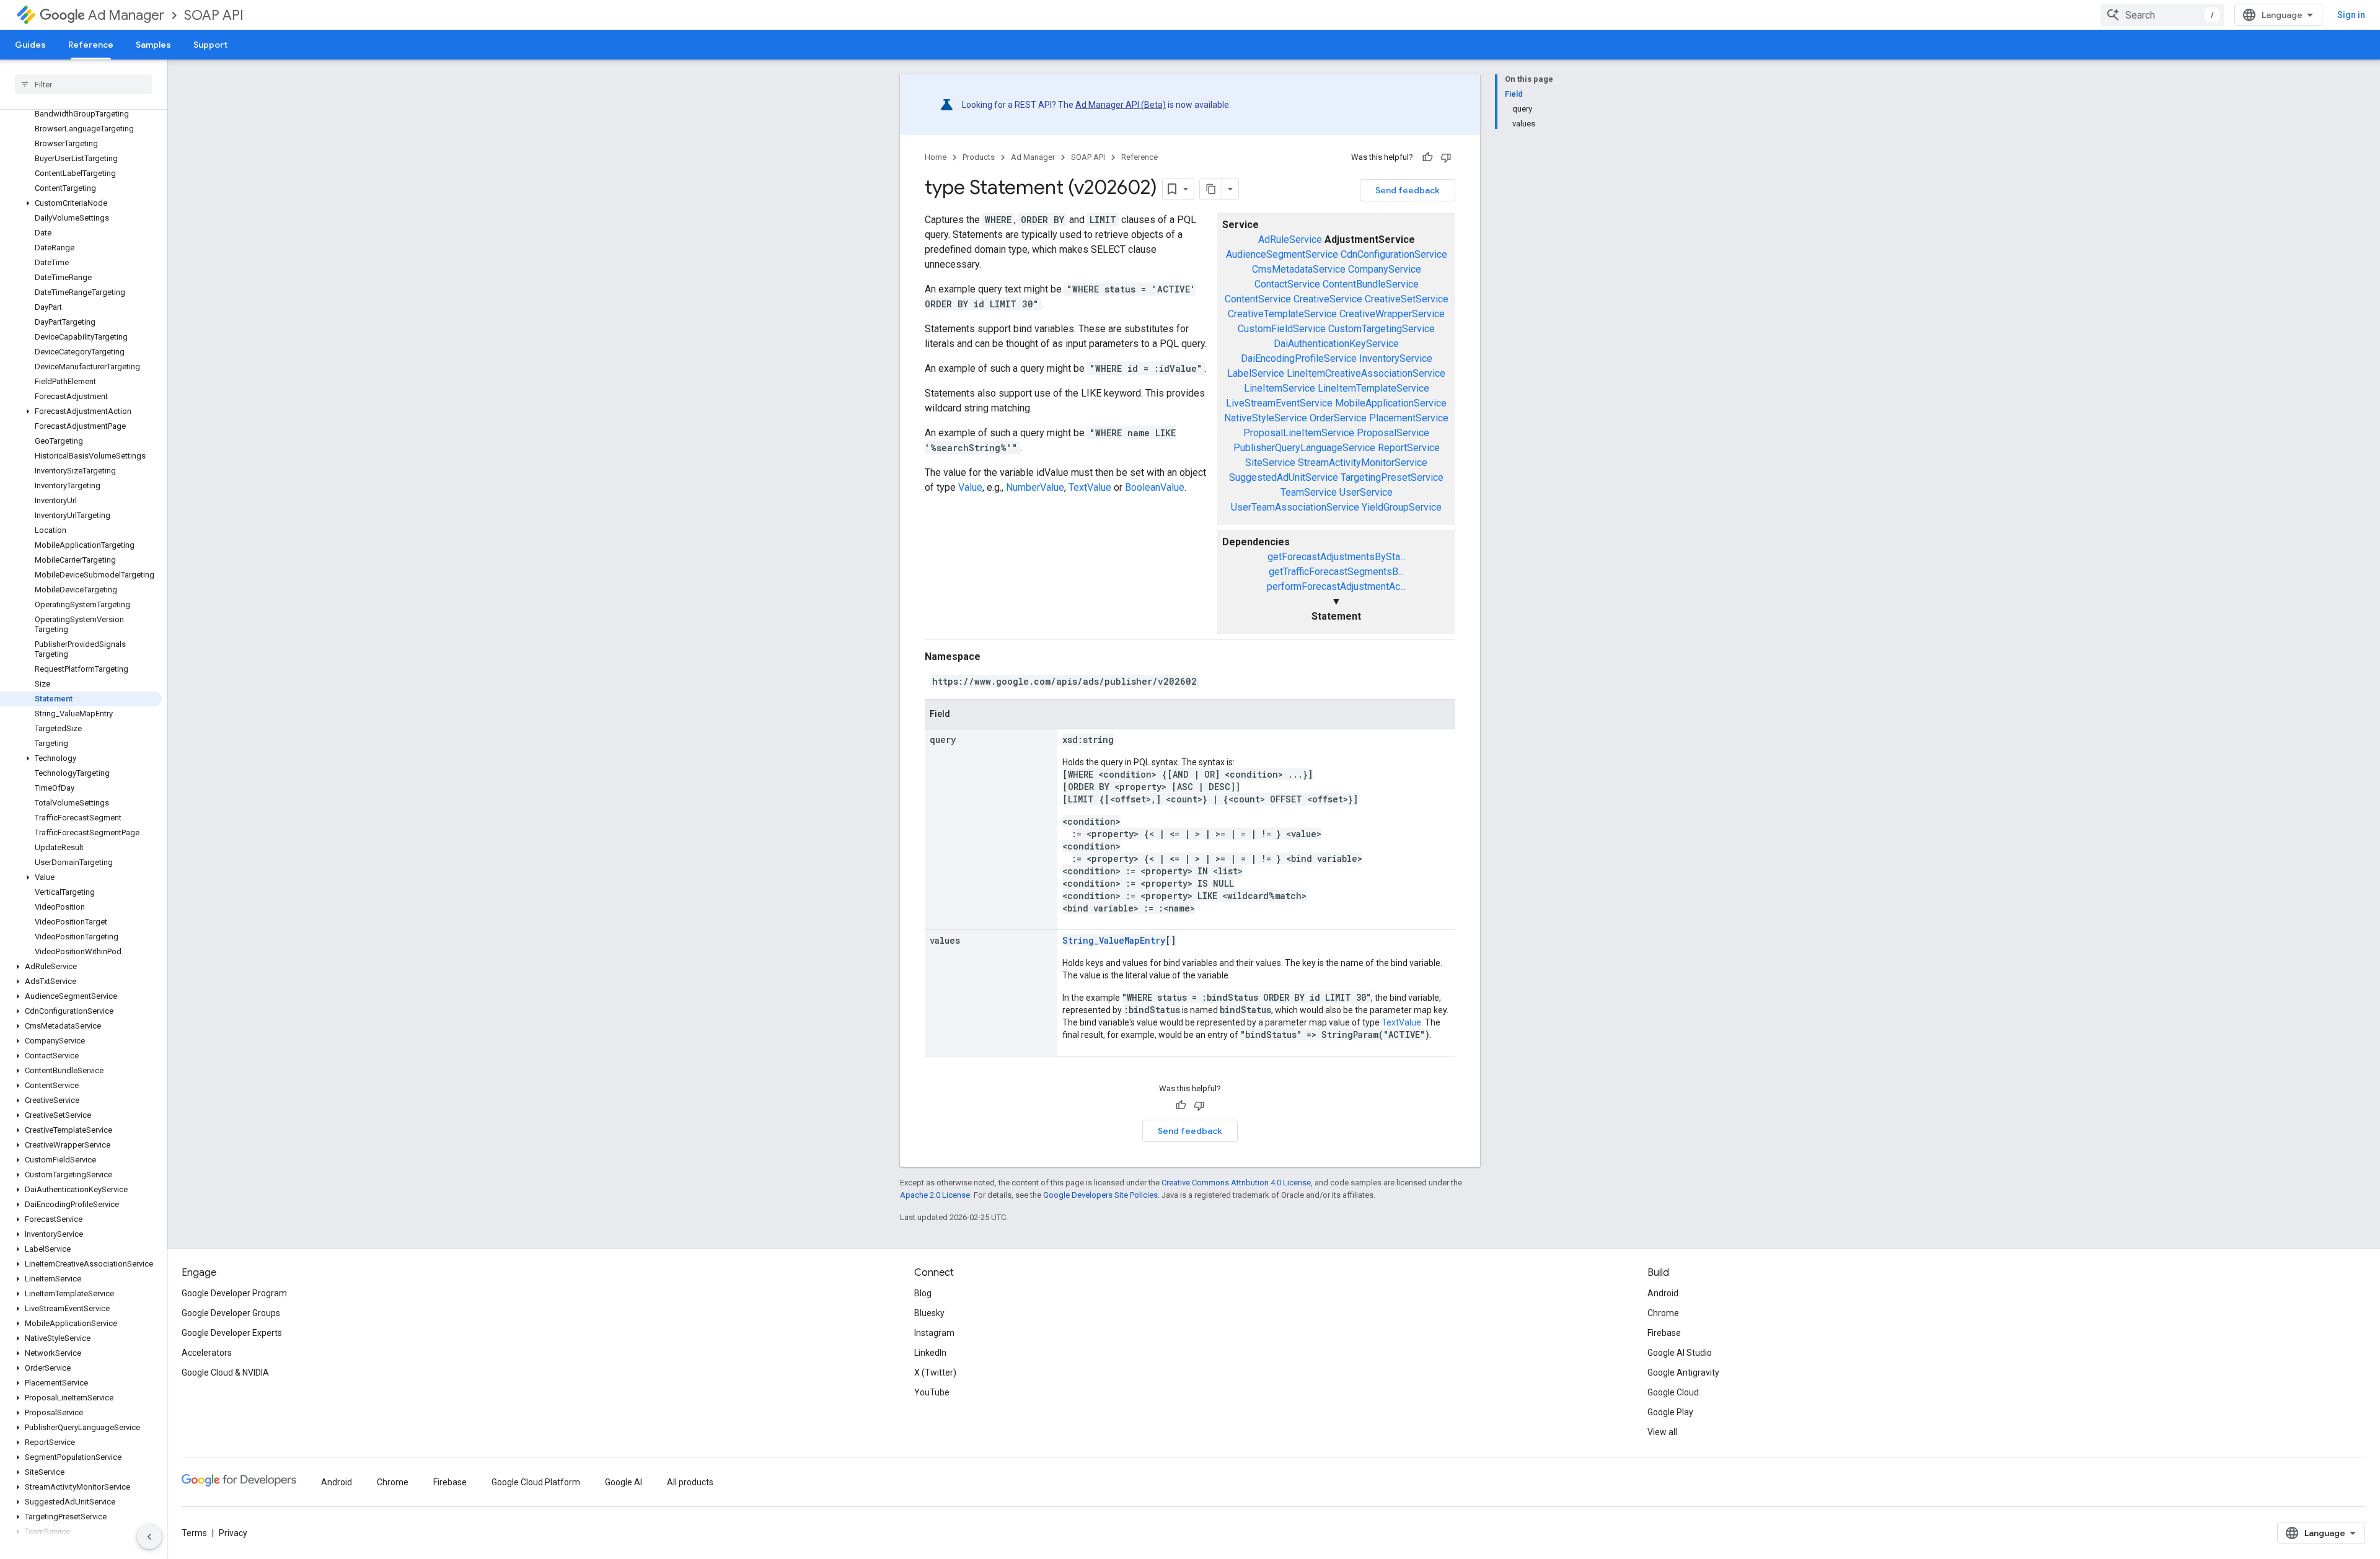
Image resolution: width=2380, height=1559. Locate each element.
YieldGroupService (1402, 507)
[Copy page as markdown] (1211, 189)
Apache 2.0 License (935, 1195)
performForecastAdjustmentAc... (1336, 586)
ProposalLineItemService (1299, 433)
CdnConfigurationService (1394, 254)
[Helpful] (1427, 157)
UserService (1366, 492)
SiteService (1270, 463)
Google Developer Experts (232, 1333)
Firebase (1664, 1333)
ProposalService (1393, 433)
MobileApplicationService (1391, 403)
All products (690, 1482)
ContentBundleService (1371, 284)
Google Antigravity (1683, 1372)
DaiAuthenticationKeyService (1336, 344)
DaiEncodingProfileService (1299, 358)
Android (1663, 1293)
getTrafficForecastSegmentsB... (1336, 572)
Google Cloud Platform (536, 1482)
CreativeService (1328, 299)
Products (979, 157)
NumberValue (1035, 487)
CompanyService (1385, 269)
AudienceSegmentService (1282, 254)
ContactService (1287, 284)
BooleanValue (1155, 487)
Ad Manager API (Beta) (1121, 105)
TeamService (1309, 492)
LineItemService (1280, 388)
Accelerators (207, 1353)
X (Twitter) (935, 1372)
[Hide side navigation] (149, 1537)
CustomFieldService (1282, 329)
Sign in (2351, 15)
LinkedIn (930, 1353)
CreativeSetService (1407, 299)
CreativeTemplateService (1282, 314)
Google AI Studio (1680, 1353)
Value (970, 487)
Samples (153, 45)
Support (210, 45)
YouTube (932, 1392)
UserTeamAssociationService (1295, 507)
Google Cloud (1673, 1392)
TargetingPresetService (1392, 477)
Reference (91, 45)
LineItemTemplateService (1373, 388)
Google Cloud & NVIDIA (225, 1372)
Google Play (1670, 1412)
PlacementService (1409, 418)
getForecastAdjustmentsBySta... (1337, 557)
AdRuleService (1290, 239)
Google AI (624, 1482)
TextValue (1090, 487)
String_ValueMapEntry (1114, 940)
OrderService (1338, 418)
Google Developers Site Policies (1100, 1195)
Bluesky (929, 1313)
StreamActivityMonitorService (1363, 463)
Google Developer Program (234, 1293)
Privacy (233, 1533)
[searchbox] (83, 84)
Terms (194, 1533)
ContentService (1258, 299)
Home (936, 157)
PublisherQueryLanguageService (1304, 448)
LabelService (1256, 373)
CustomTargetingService (1382, 329)
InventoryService (1396, 358)
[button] (81, 203)
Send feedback (1408, 190)
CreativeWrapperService (1392, 314)
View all (1662, 1432)
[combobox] (2162, 15)
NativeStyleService (1266, 418)
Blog (923, 1293)
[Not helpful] (1446, 157)
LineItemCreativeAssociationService (1366, 373)
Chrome (1663, 1313)
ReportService (1409, 448)
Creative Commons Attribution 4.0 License (1236, 1183)
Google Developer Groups (231, 1313)
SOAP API (214, 15)
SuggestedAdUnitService (1284, 477)
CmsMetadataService (1299, 269)
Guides (30, 45)
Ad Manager (126, 15)
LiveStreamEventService (1279, 403)
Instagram (934, 1333)
